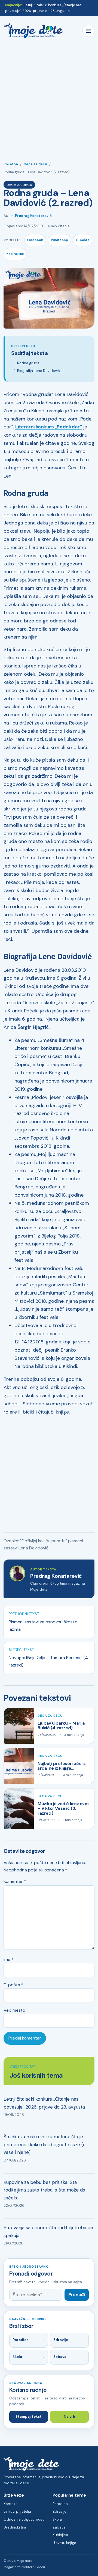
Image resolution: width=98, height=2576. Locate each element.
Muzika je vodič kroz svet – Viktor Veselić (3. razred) (63, 1808)
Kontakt (10, 2504)
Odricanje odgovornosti (24, 2519)
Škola (17, 2357)
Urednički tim (15, 2527)
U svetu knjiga (64, 2543)
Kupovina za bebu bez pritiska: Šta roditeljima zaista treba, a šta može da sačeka (44, 2190)
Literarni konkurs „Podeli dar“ (49, 427)
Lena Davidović (33, 1548)
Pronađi (77, 2295)
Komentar (15, 1881)
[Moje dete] (33, 31)
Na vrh (69, 2417)
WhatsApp (59, 240)
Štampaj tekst (29, 2417)
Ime (9, 1959)
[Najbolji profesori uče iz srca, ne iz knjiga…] (19, 1766)
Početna (11, 164)
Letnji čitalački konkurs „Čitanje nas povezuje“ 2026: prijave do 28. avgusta (44, 2103)
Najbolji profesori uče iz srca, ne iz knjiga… (62, 1766)
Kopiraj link (15, 254)
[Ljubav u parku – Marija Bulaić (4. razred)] (19, 1726)
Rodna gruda (28, 363)
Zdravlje (61, 2340)
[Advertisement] (49, 97)
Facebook (35, 240)
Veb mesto (14, 2010)
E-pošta (83, 240)
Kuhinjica (60, 2535)
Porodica (21, 2340)
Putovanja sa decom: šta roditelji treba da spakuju (48, 2231)
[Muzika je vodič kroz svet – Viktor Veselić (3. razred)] (19, 1809)
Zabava (60, 2357)
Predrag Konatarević (33, 216)
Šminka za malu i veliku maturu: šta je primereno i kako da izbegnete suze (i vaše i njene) (44, 2144)
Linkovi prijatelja (17, 2511)
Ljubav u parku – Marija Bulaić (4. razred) (61, 1725)
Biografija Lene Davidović (39, 371)
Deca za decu (35, 164)
